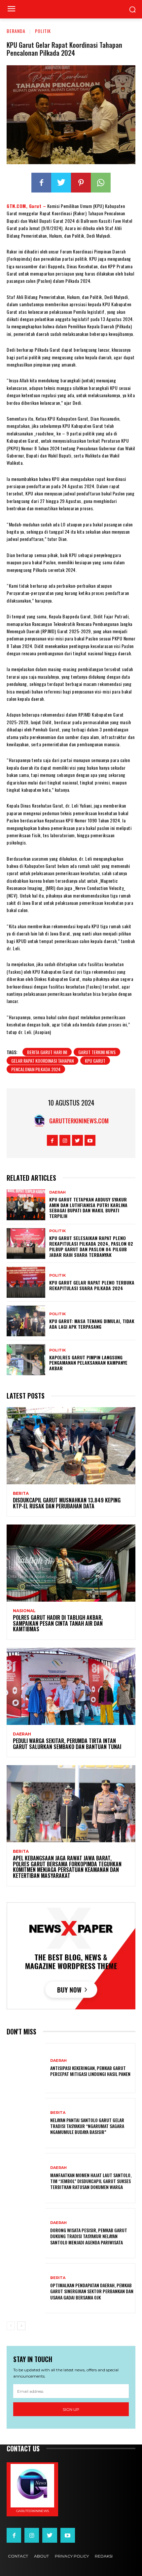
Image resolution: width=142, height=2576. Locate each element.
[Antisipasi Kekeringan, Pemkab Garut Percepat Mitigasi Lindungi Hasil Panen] (26, 2068)
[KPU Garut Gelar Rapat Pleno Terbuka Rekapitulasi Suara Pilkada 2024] (26, 1282)
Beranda (16, 31)
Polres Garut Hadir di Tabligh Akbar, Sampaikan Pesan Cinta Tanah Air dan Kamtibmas (58, 1623)
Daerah (57, 1192)
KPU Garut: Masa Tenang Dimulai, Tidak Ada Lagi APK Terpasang (92, 1324)
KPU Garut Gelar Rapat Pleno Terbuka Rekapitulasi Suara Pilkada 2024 (92, 1285)
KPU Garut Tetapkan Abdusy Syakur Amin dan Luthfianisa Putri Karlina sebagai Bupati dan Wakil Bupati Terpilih (88, 1208)
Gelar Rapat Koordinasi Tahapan (42, 1061)
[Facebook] (41, 183)
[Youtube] (90, 1140)
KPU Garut (95, 1061)
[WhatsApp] (101, 183)
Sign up (71, 2409)
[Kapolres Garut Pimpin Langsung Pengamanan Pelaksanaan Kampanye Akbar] (26, 1360)
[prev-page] (11, 2326)
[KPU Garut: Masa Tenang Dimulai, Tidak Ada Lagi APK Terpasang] (26, 1321)
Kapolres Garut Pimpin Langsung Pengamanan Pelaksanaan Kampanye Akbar (88, 1363)
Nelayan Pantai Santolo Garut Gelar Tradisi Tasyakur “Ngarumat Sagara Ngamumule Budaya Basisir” (87, 2126)
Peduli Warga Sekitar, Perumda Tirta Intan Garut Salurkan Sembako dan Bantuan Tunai (67, 1744)
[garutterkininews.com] (41, 1121)
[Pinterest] (81, 183)
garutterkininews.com (79, 1121)
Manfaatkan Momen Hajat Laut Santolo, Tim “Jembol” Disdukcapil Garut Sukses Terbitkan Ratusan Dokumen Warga (91, 2181)
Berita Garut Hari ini (47, 1052)
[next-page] (21, 2326)
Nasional (24, 1611)
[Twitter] (61, 183)
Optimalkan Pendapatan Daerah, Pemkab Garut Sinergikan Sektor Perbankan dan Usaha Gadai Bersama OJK (92, 2291)
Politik (43, 31)
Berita (21, 1494)
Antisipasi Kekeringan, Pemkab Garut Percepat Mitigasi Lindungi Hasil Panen (90, 2071)
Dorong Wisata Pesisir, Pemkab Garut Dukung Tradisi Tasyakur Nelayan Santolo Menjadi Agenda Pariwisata (89, 2236)
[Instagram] (65, 1140)
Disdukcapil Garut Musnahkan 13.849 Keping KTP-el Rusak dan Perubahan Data (67, 1503)
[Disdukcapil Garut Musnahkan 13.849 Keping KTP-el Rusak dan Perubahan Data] (71, 1446)
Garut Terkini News (97, 1052)
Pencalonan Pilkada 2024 (36, 1069)
